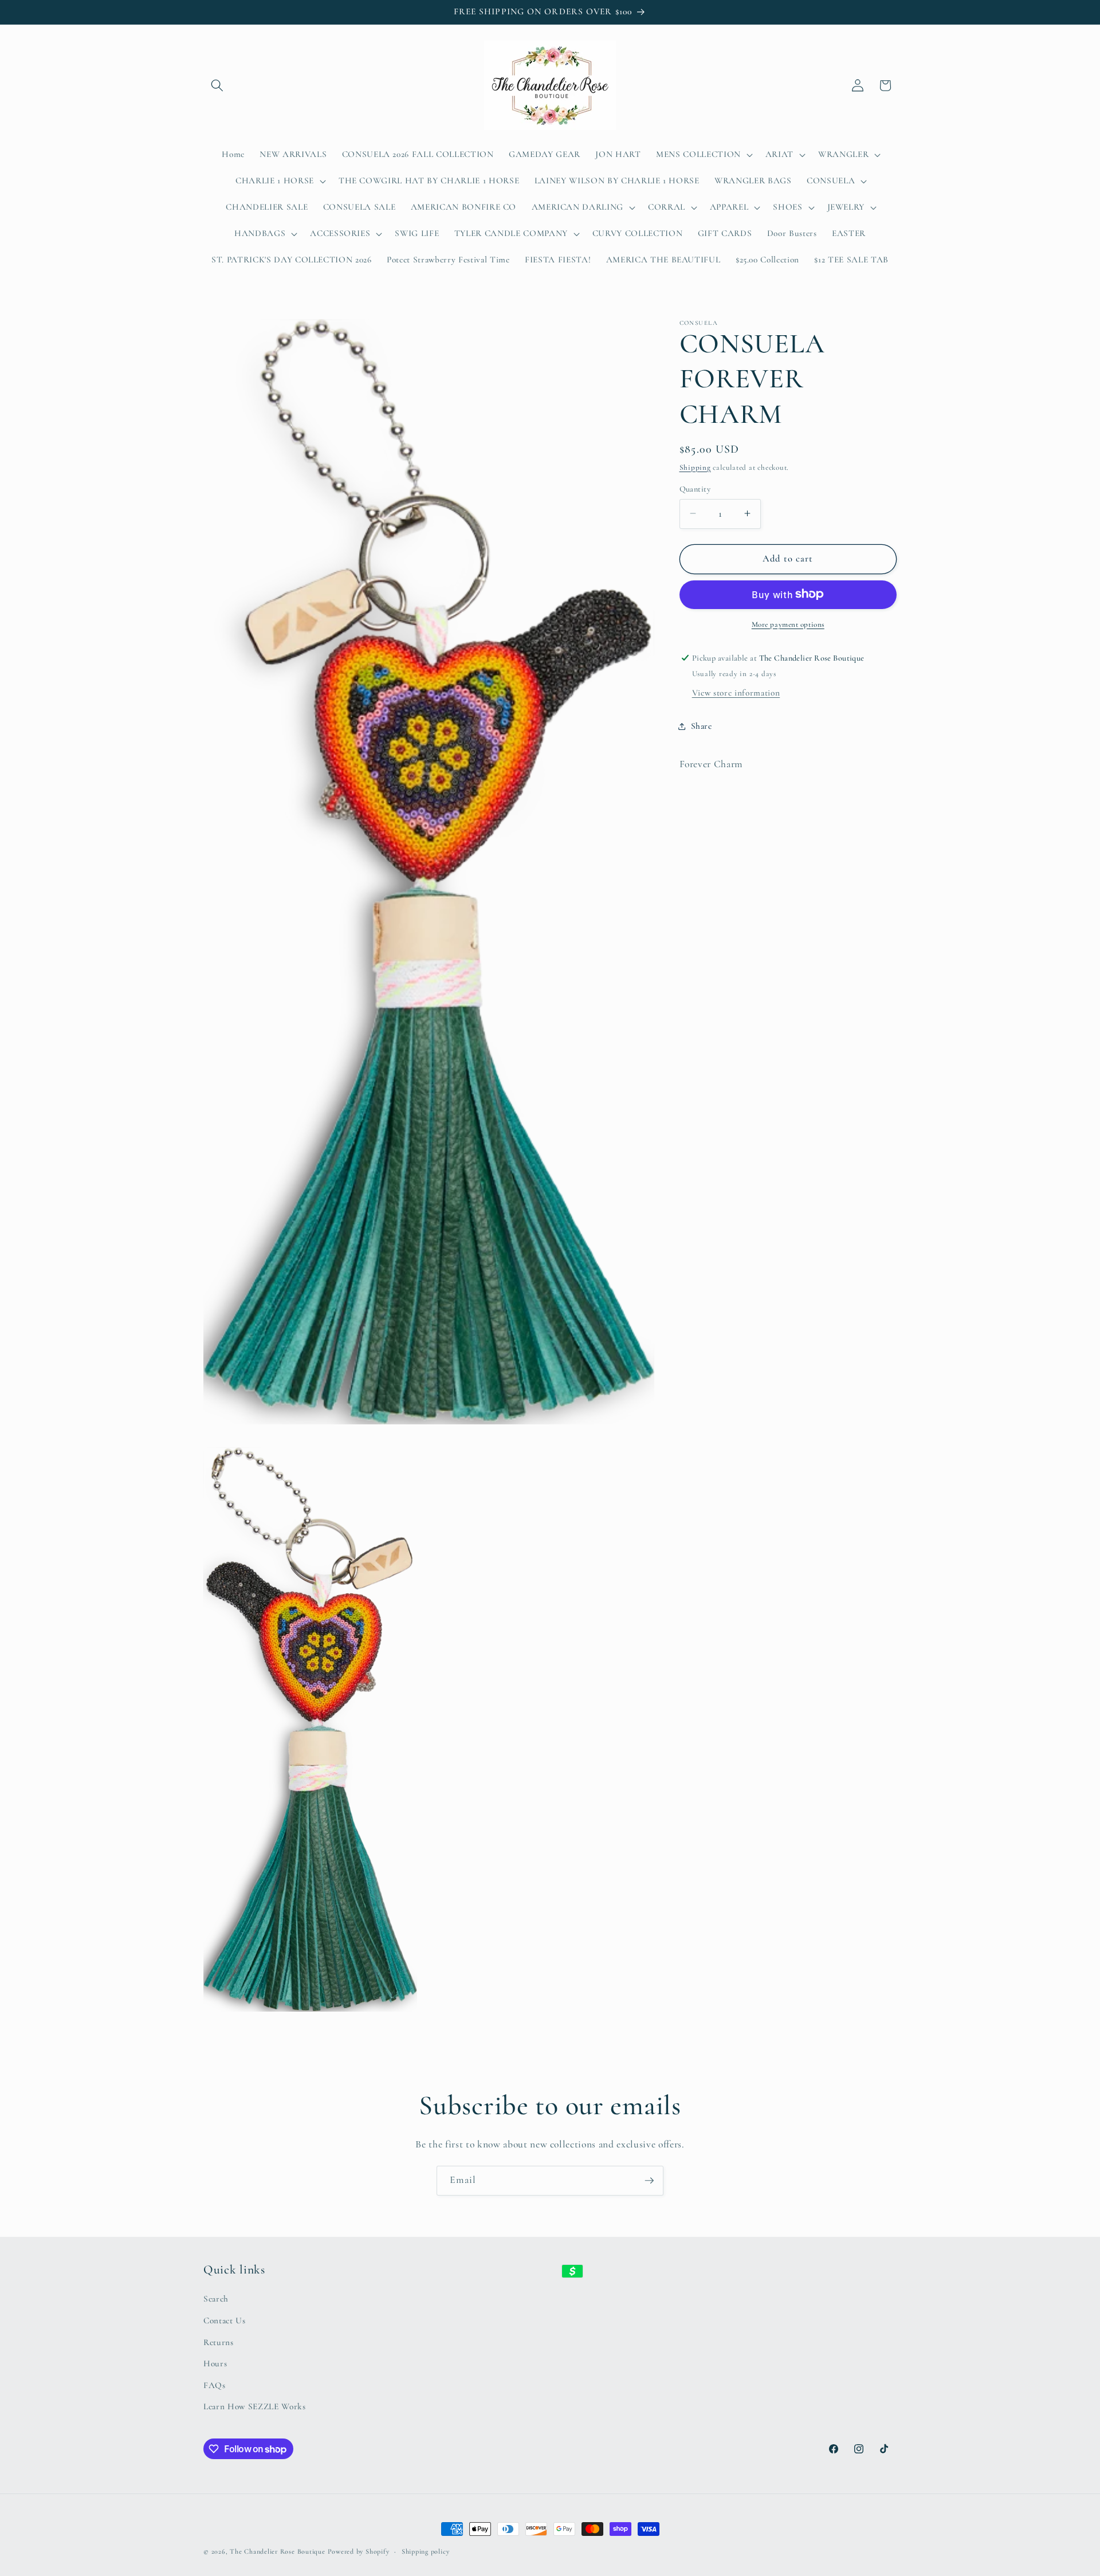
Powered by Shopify (359, 2551)
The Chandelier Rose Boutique (278, 2551)
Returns (219, 2342)
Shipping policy (426, 2551)
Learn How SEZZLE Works (255, 2406)
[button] (217, 85)
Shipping (695, 467)
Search (216, 2299)
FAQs (215, 2385)
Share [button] (702, 726)
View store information (736, 693)
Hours (215, 2363)
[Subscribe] (649, 2181)
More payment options (788, 624)
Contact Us (225, 2320)
